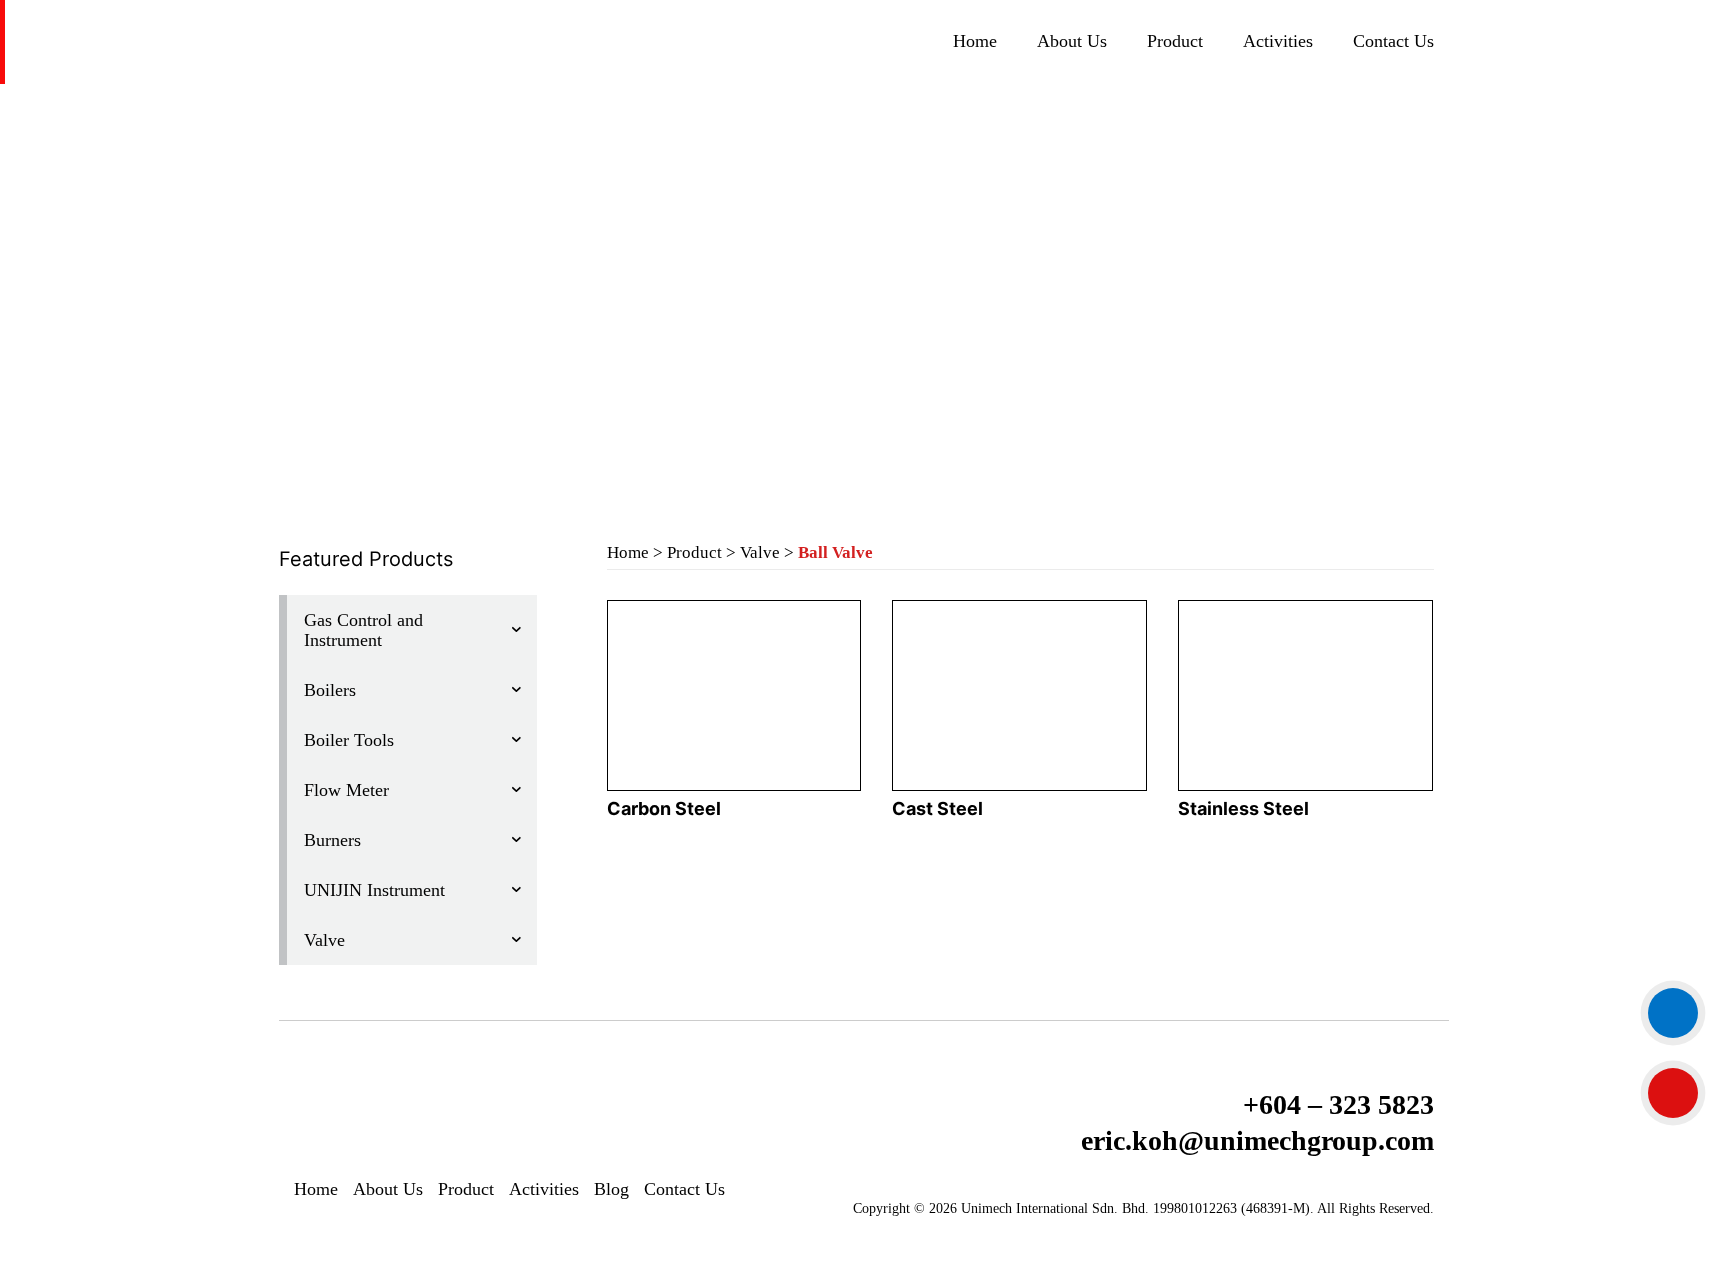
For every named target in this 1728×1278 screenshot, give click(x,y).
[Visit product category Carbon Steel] (734, 695)
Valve (760, 552)
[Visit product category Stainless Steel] (1305, 695)
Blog (611, 1189)
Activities (1278, 41)
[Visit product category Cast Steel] (1019, 695)
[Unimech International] (538, 40)
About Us (1072, 41)
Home (975, 41)
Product (1175, 41)
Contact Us (1393, 41)
